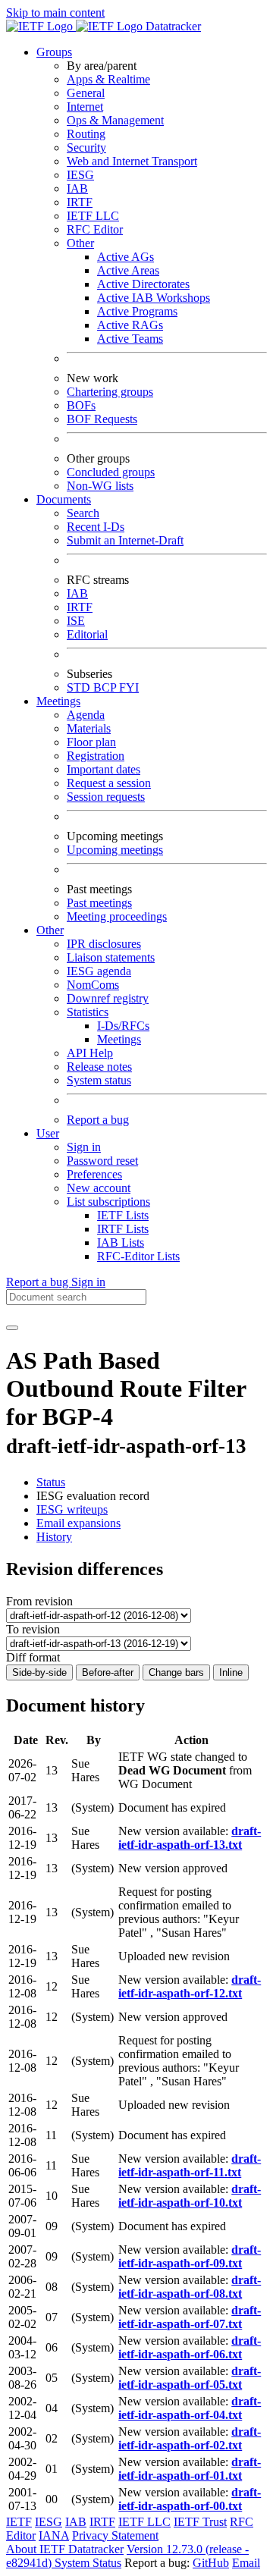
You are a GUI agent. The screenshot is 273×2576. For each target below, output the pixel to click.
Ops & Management (115, 120)
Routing (86, 134)
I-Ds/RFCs (123, 1026)
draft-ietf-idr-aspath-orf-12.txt (190, 1986)
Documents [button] (64, 499)
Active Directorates (143, 284)
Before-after (108, 1672)
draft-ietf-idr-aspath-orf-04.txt (190, 2408)
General (86, 93)
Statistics (88, 1012)
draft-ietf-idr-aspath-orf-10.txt (190, 2196)
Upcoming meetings (115, 850)
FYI (129, 687)
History (54, 1537)
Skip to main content (55, 13)
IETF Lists (123, 1215)
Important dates (104, 769)
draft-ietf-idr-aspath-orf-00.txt (190, 2499)
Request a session (109, 783)
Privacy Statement (115, 2535)
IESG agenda (99, 971)
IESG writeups (72, 1509)
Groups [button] (54, 52)
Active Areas (128, 270)
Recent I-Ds (96, 527)
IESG (80, 175)
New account (99, 1188)
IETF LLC (93, 216)
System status (99, 1080)
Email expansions (78, 1523)
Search (83, 513)
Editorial (87, 634)
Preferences (94, 1174)
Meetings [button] (58, 701)
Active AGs (126, 257)
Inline (231, 1672)
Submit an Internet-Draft (125, 540)
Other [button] (50, 930)
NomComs (93, 985)
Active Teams (130, 339)
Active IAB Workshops (154, 298)
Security (86, 147)
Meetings (119, 1039)
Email (246, 2563)
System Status (88, 2563)
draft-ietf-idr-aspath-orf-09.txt (190, 2256)
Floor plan (91, 742)
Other (80, 243)
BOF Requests (102, 419)
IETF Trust (200, 2522)
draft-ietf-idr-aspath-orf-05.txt (190, 2378)
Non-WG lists (100, 486)
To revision (33, 1629)
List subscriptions (108, 1202)
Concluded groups (111, 472)
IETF (19, 2522)
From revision (39, 1601)
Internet (85, 107)
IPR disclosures (104, 944)
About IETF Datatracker (65, 2549)
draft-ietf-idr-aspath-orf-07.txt (190, 2317)
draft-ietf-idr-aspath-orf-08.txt (190, 2287)
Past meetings (99, 903)
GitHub (211, 2563)
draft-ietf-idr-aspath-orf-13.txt (190, 1838)
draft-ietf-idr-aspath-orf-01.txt (190, 2469)
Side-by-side (39, 1672)
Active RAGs (130, 325)
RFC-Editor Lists (138, 1256)
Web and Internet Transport (132, 161)
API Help (90, 1053)
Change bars (176, 1672)
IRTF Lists (123, 1229)
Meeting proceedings (117, 916)
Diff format (33, 1657)
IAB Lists (121, 1243)
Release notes (99, 1067)
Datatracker (172, 26)
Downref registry (108, 998)
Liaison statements (111, 957)
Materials (89, 728)
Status (51, 1482)
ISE (76, 621)
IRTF (80, 202)
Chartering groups (110, 392)
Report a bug (98, 1120)
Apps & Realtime (108, 79)
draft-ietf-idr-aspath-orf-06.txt (190, 2347)
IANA (54, 2535)
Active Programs (137, 311)
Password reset (102, 1161)
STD (80, 687)
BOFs (81, 405)
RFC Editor (95, 229)
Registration (96, 756)
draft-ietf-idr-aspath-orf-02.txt (190, 2438)
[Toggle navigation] (12, 1328)
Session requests (106, 797)
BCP (106, 687)
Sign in (84, 1147)
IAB (77, 188)
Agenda (86, 715)
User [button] (48, 1133)
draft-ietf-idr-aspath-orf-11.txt (190, 2165)
